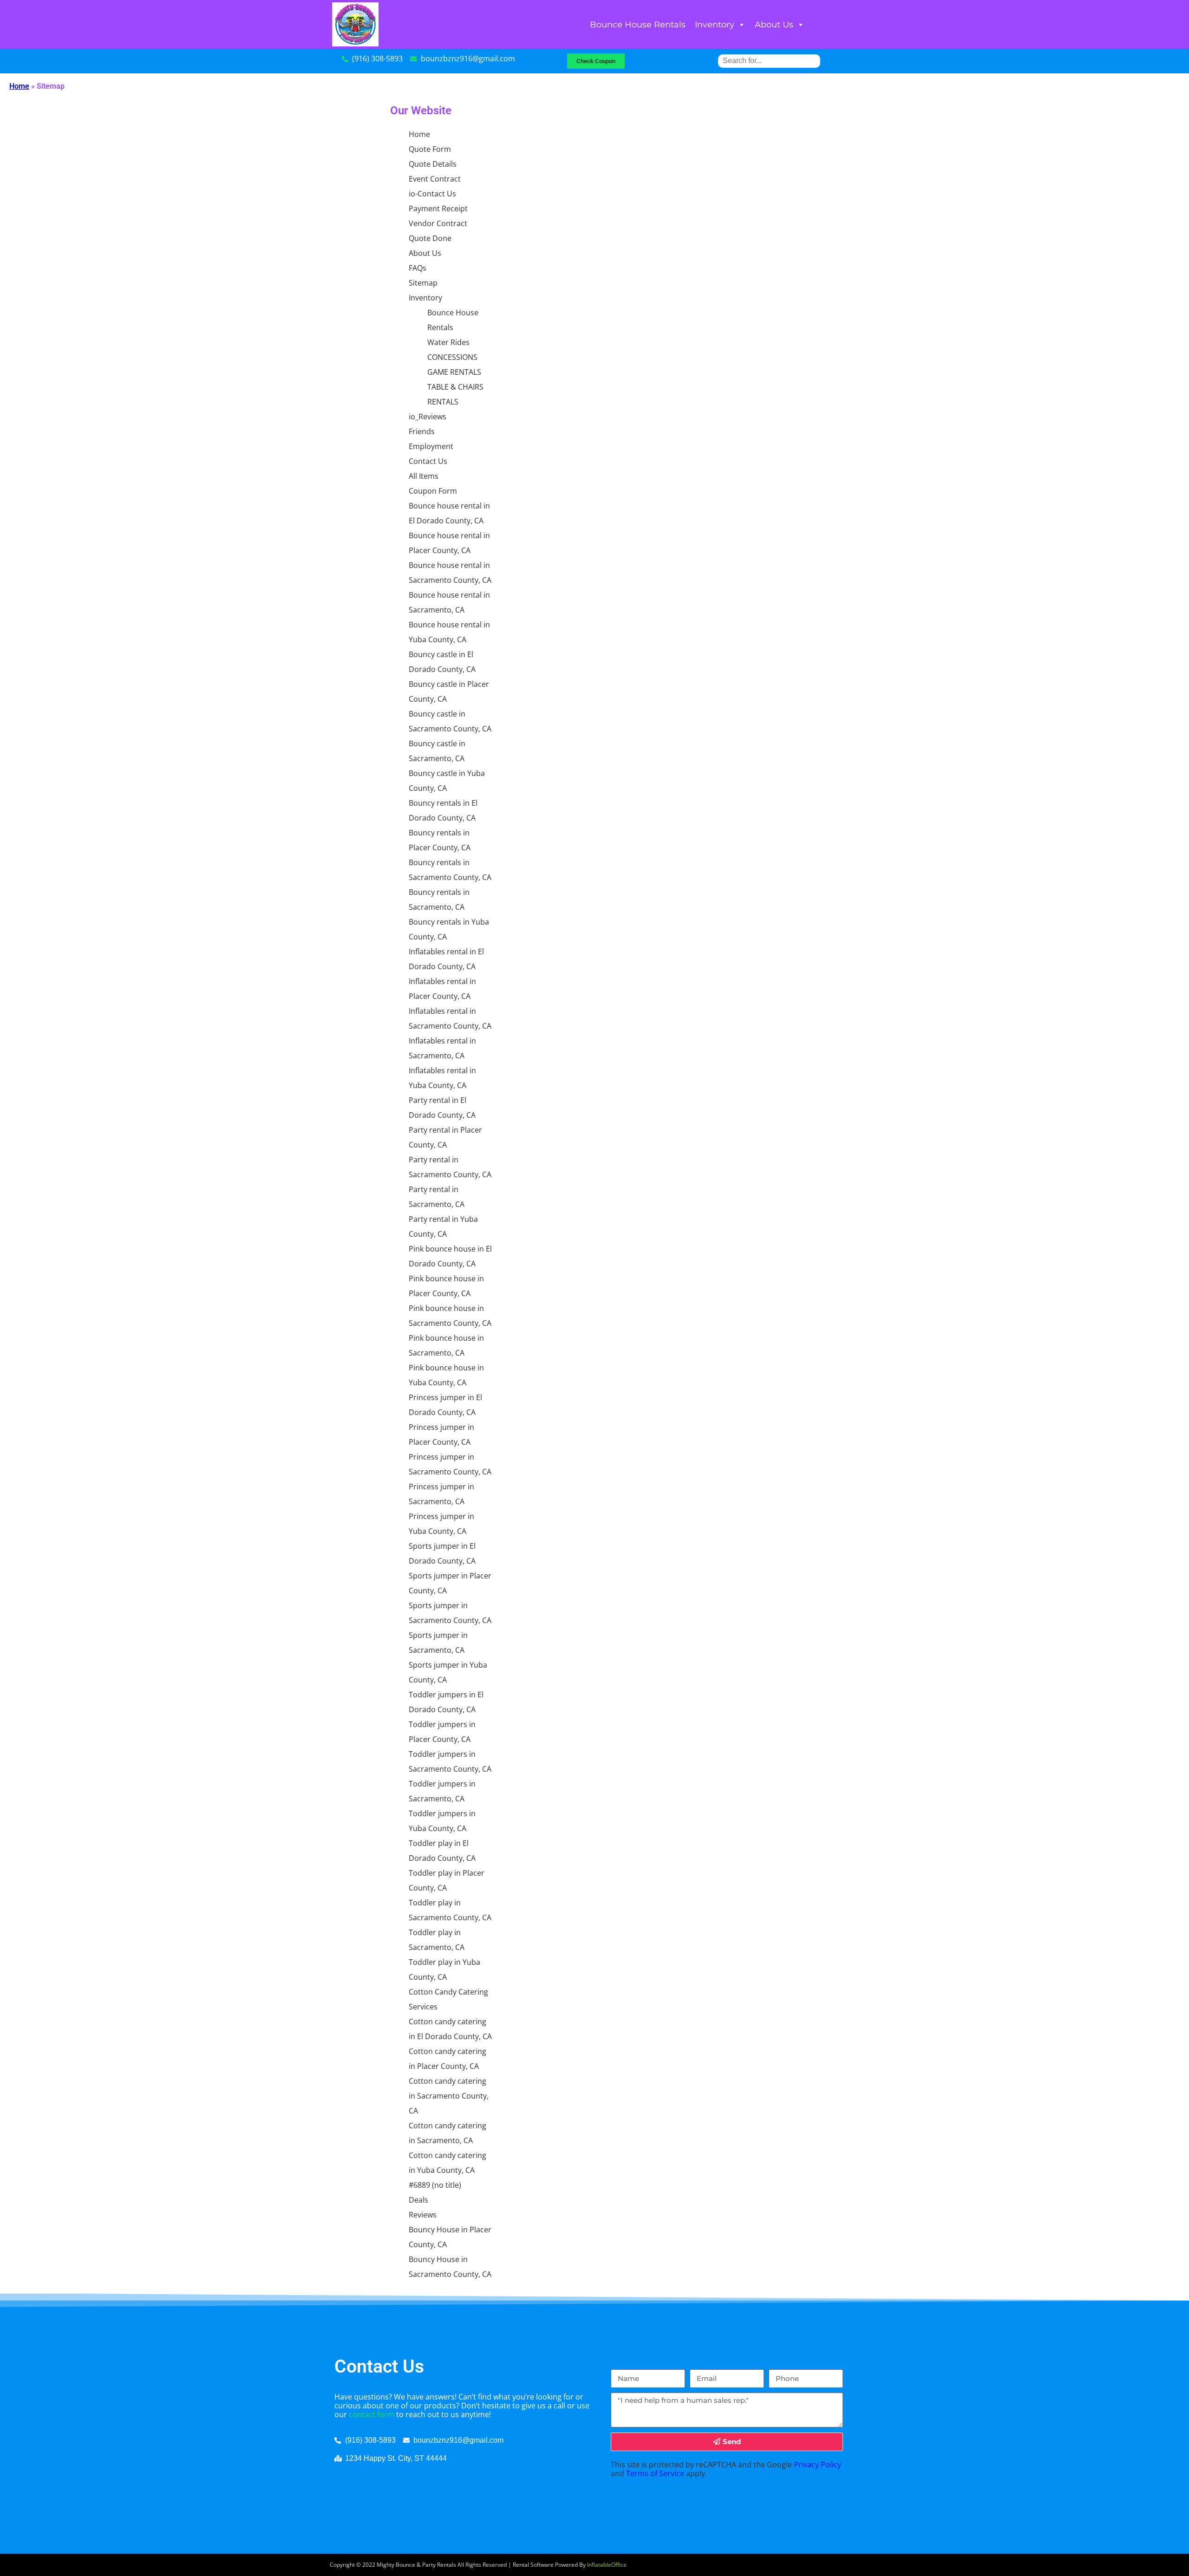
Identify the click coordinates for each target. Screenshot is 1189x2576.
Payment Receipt (438, 209)
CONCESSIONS (452, 357)
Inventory (715, 25)
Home (19, 86)
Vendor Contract (438, 223)
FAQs (418, 268)
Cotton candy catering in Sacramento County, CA (449, 2096)
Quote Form (430, 149)
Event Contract (435, 179)
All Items (424, 476)
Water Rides (448, 342)
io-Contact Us (432, 194)
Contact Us (428, 461)
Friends (422, 431)
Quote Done (430, 238)
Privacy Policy (817, 2465)
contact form (372, 2414)
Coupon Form (433, 491)
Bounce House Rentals (638, 25)
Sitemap (423, 283)
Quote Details (433, 164)
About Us (774, 25)
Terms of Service (655, 2473)
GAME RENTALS (454, 372)
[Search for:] (769, 61)
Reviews (423, 2215)
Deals (418, 2200)
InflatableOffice (607, 2565)
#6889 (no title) (435, 2185)
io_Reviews (428, 417)
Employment (431, 446)
